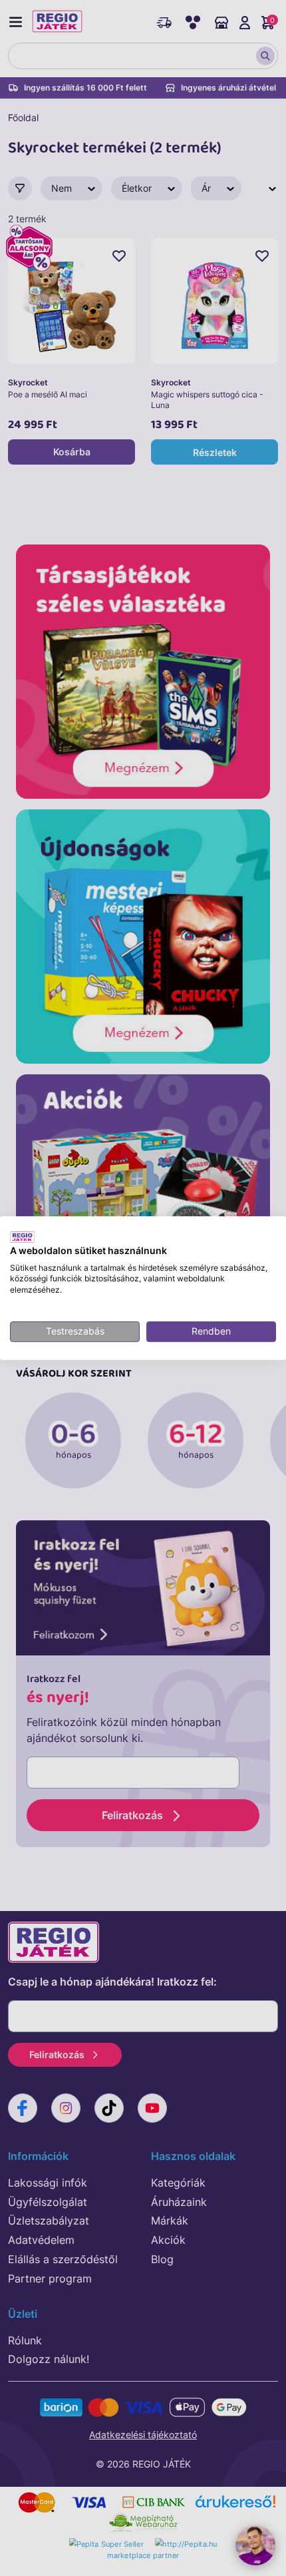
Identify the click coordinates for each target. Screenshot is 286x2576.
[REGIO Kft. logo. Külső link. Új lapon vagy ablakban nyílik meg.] (22, 1237)
